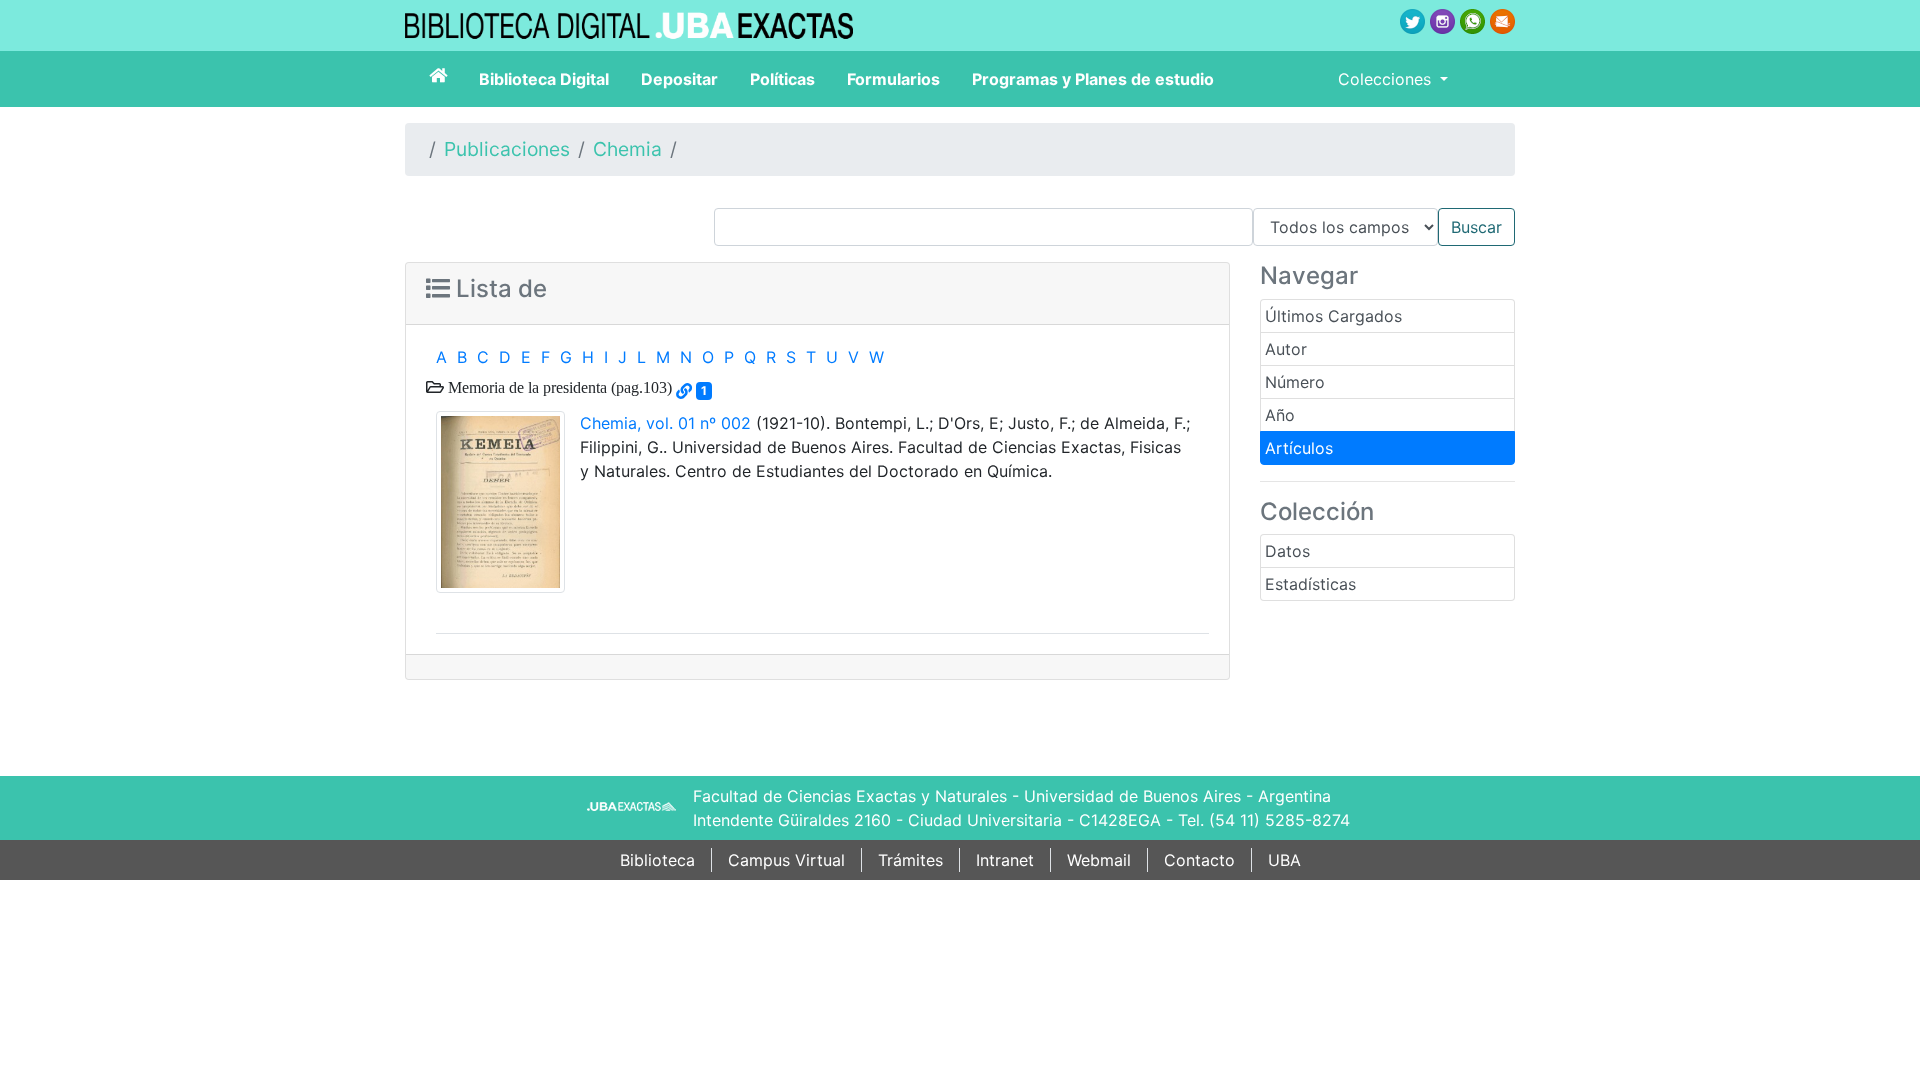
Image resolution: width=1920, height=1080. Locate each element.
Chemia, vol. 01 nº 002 (665, 423)
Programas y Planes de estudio (1093, 79)
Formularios (893, 79)
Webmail (1099, 860)
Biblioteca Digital (544, 79)
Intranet (1005, 860)
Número (1295, 382)
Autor (1286, 349)
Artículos (1299, 448)
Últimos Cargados (1333, 316)
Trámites (910, 860)
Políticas (782, 79)
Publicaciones (507, 149)
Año (1280, 415)
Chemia (627, 149)
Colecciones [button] (1387, 79)
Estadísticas (1310, 584)
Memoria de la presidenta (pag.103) (558, 387)
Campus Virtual (786, 860)
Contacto (1199, 860)
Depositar (679, 79)
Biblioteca (657, 860)
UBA (1284, 860)
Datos (1287, 551)
